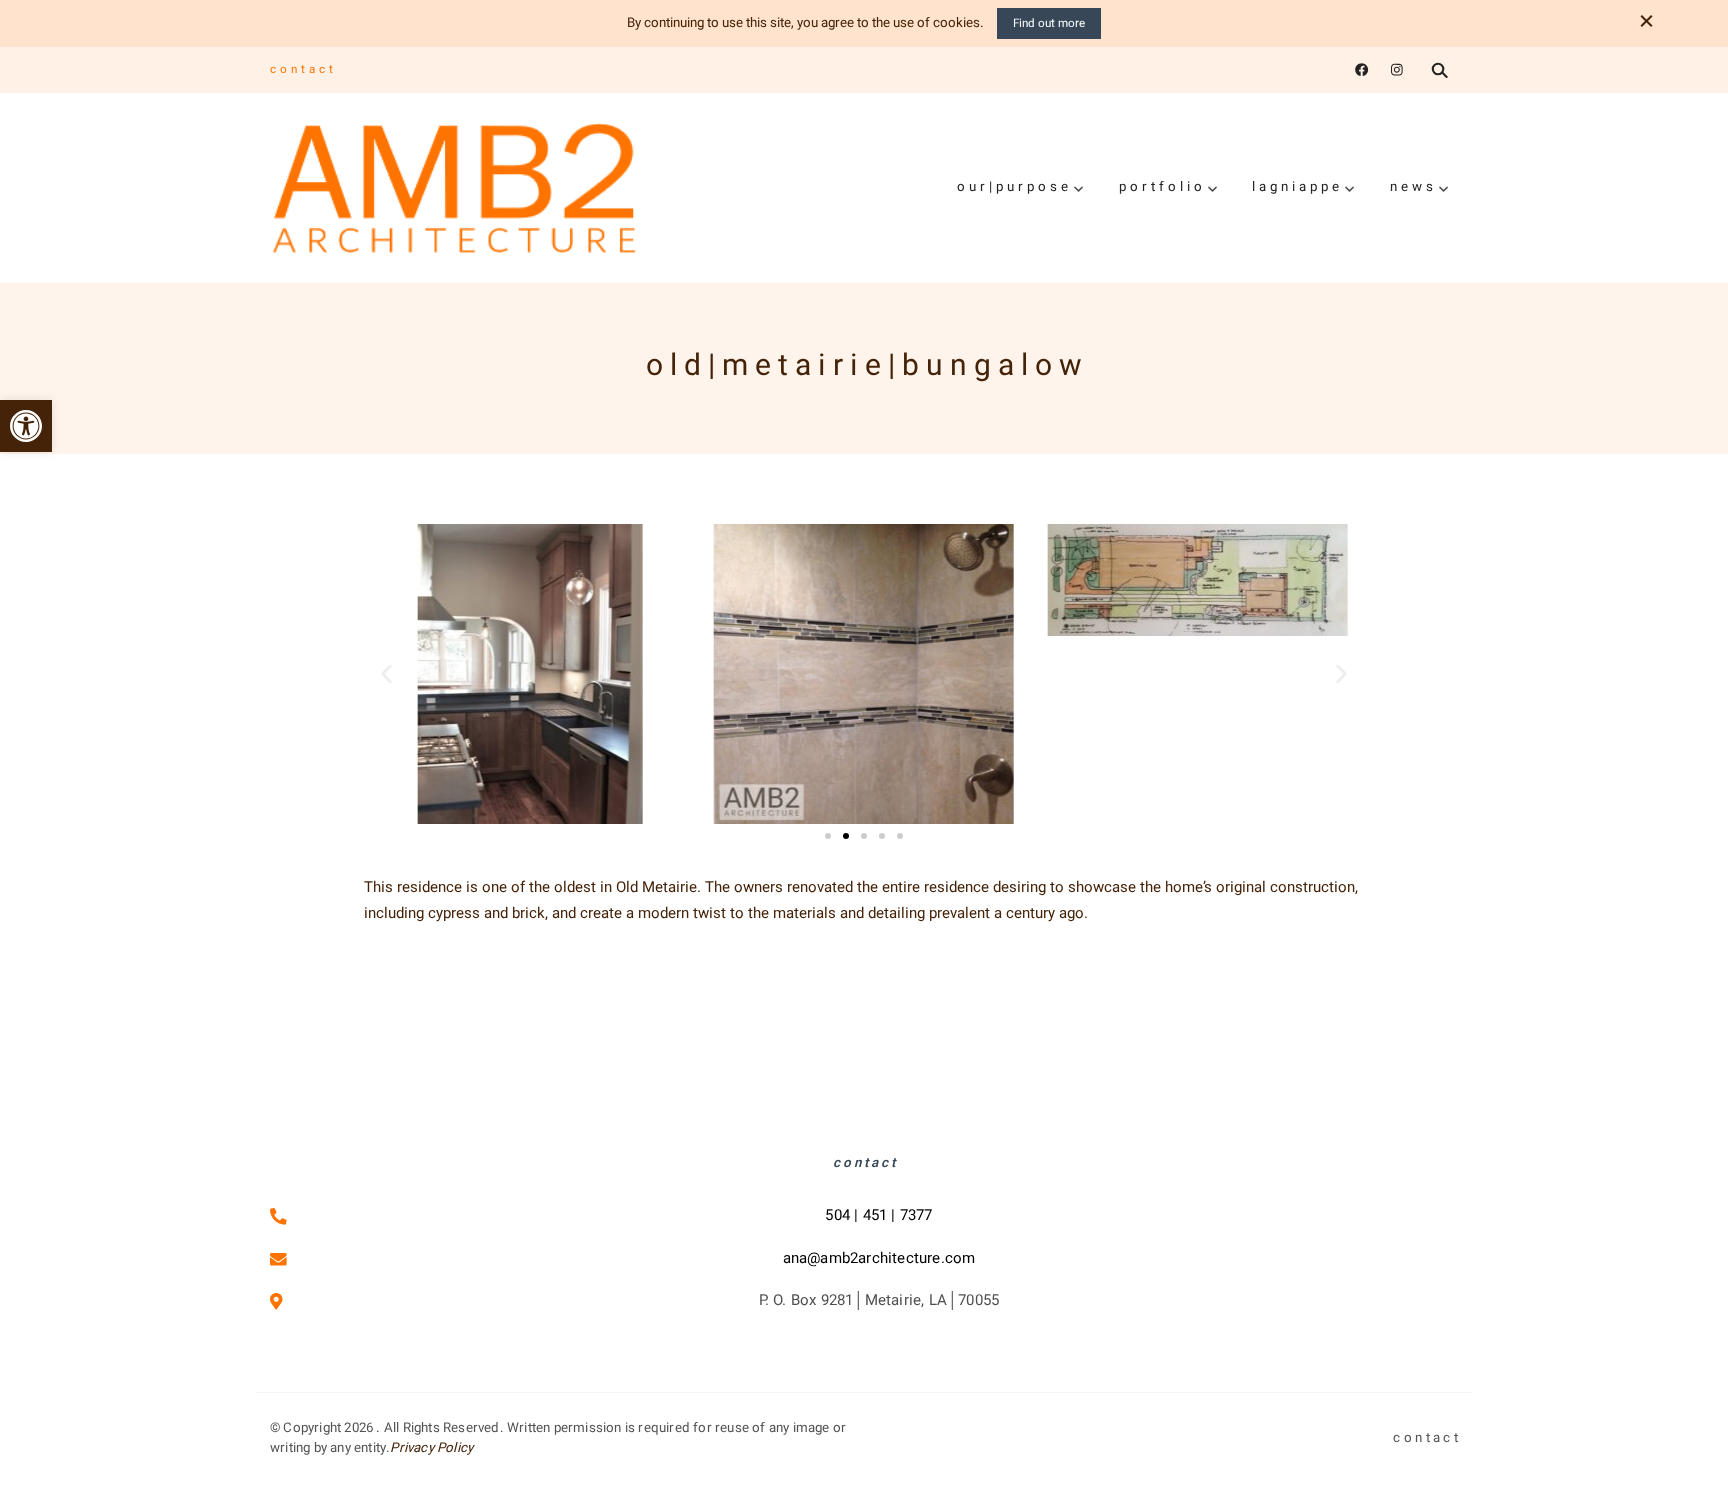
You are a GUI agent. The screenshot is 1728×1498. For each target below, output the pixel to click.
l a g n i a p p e (1296, 187)
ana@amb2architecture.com (879, 1258)
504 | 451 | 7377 (878, 1215)
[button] (26, 426)
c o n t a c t (302, 69)
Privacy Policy (431, 1448)
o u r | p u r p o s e (1013, 187)
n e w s (1412, 187)
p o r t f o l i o (1161, 187)
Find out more (1049, 23)
